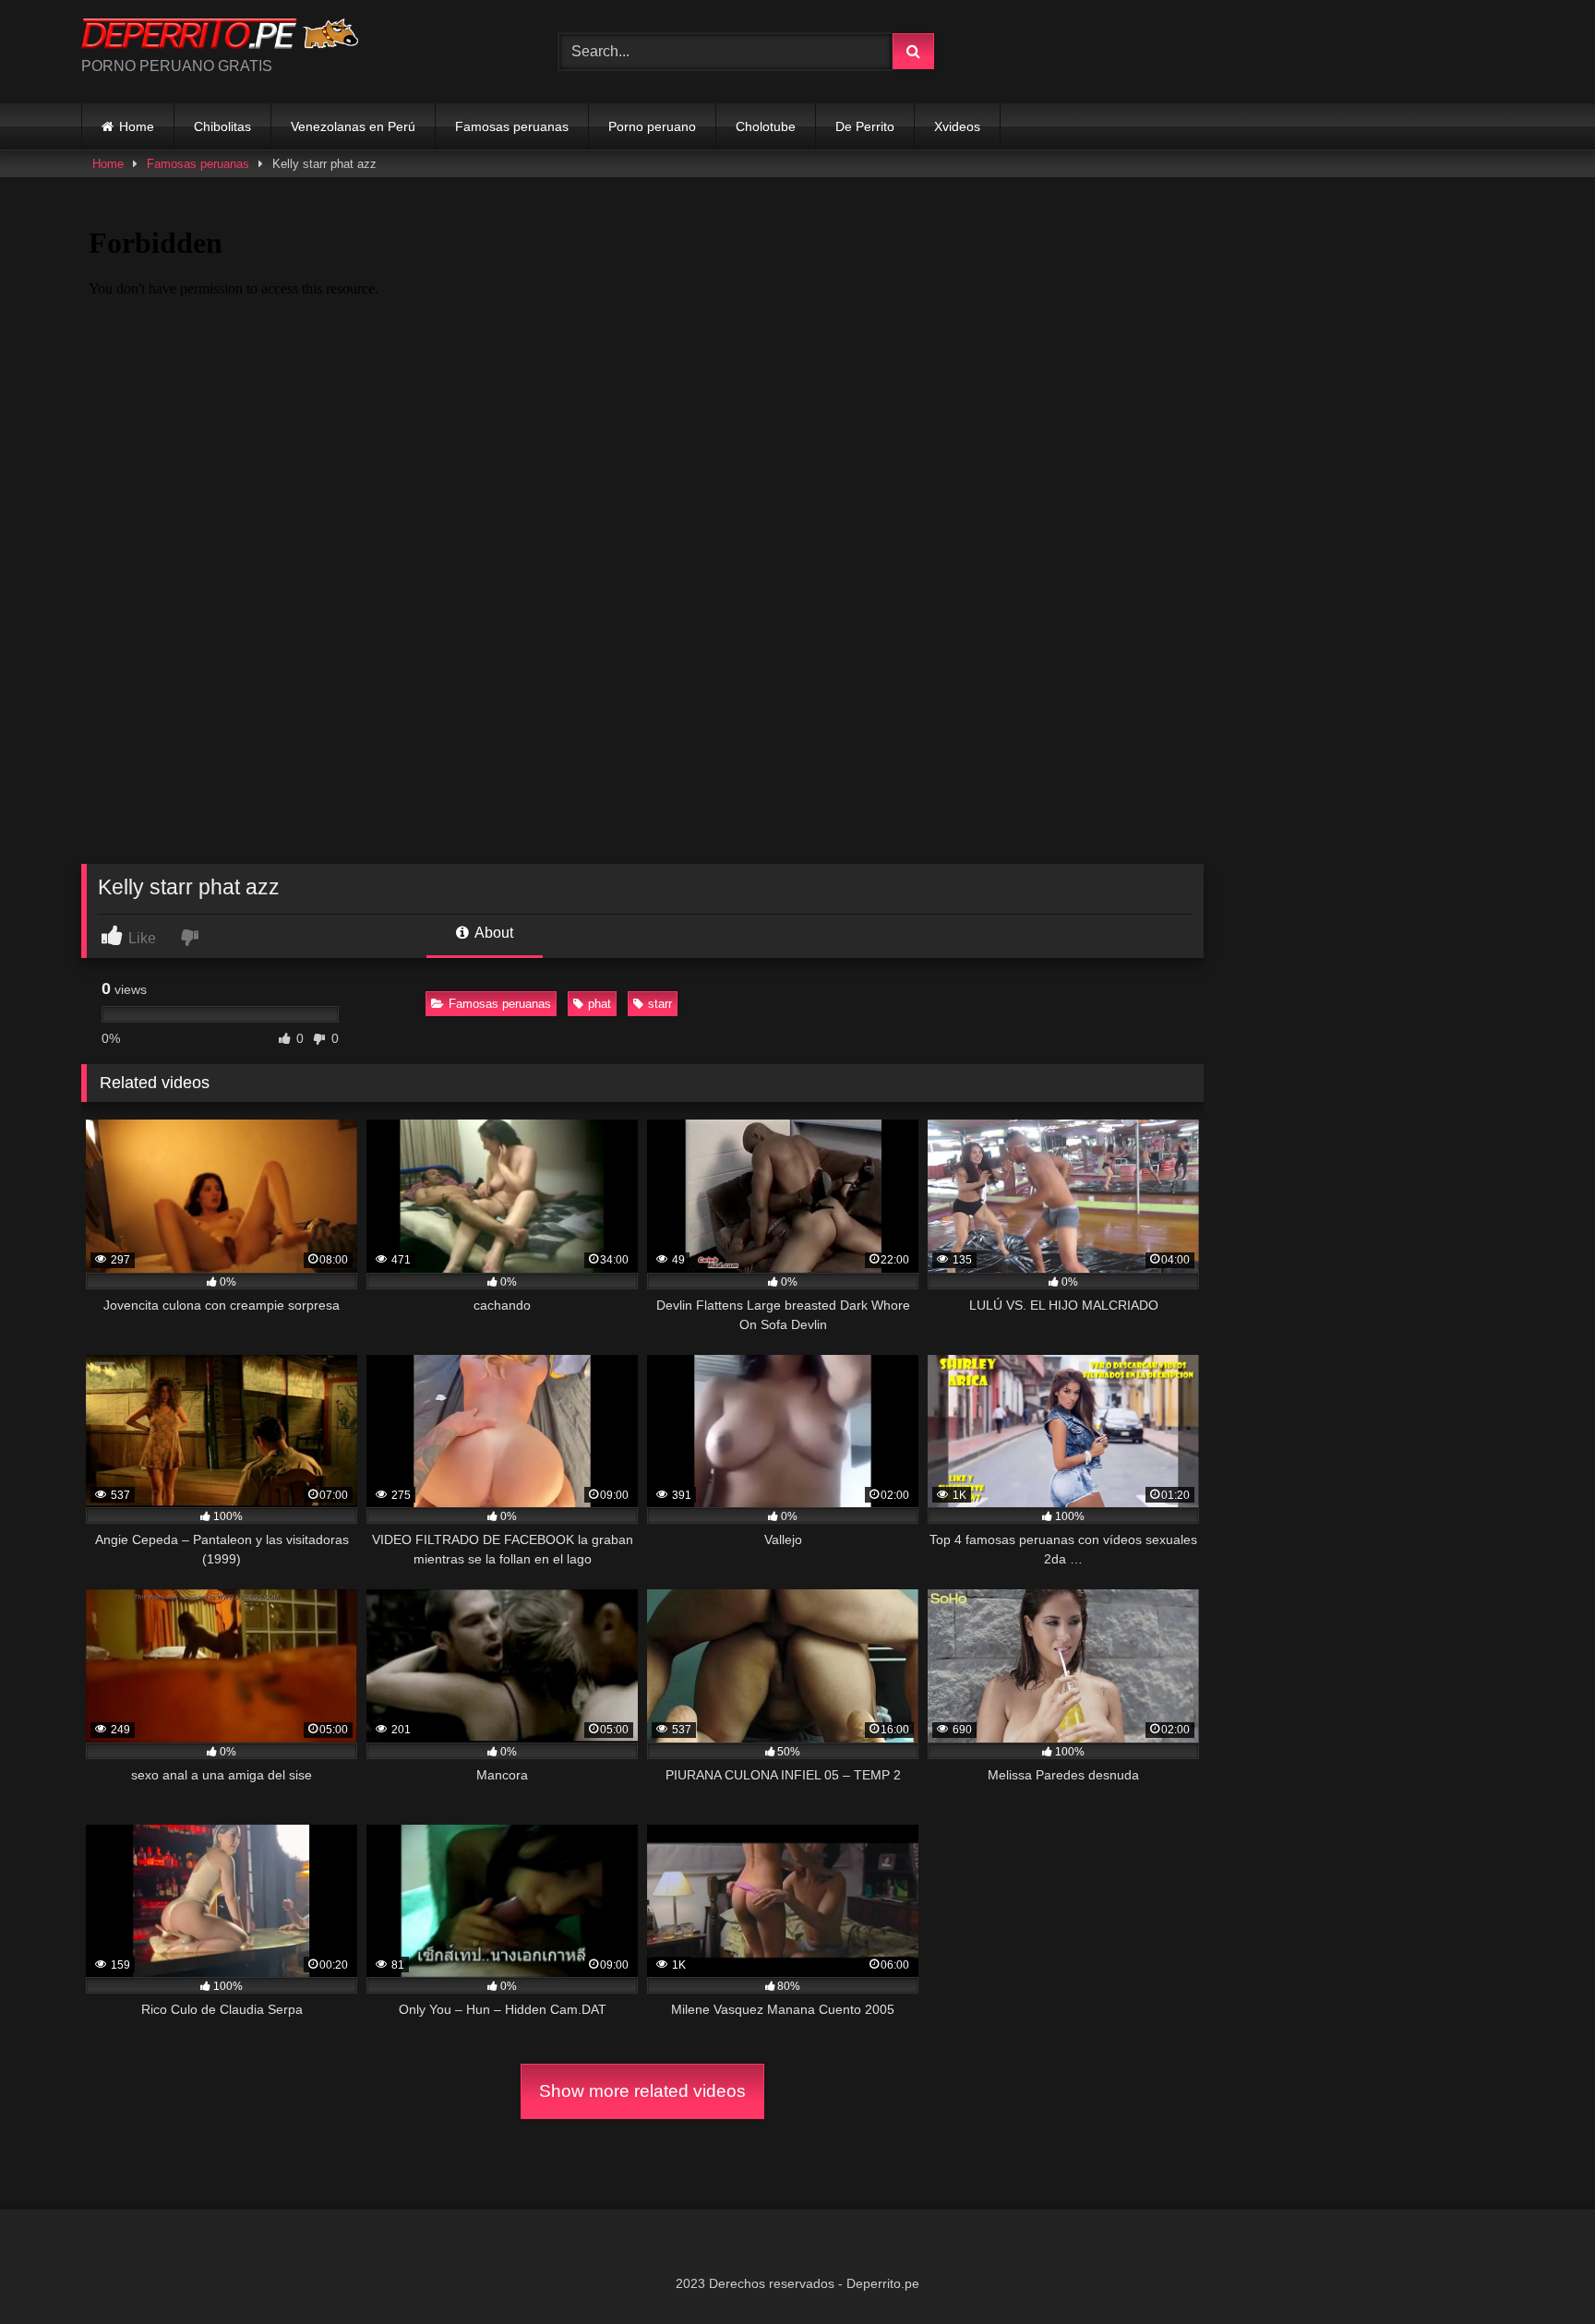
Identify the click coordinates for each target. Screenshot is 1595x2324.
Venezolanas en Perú (353, 126)
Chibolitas (222, 126)
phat (600, 1004)
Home (137, 126)
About (492, 933)
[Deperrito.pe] (220, 37)
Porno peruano (652, 126)
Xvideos (957, 126)
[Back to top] (1538, 2269)
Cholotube (766, 126)
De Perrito (865, 126)
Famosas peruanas (512, 126)
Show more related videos (642, 2091)
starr (660, 1004)
